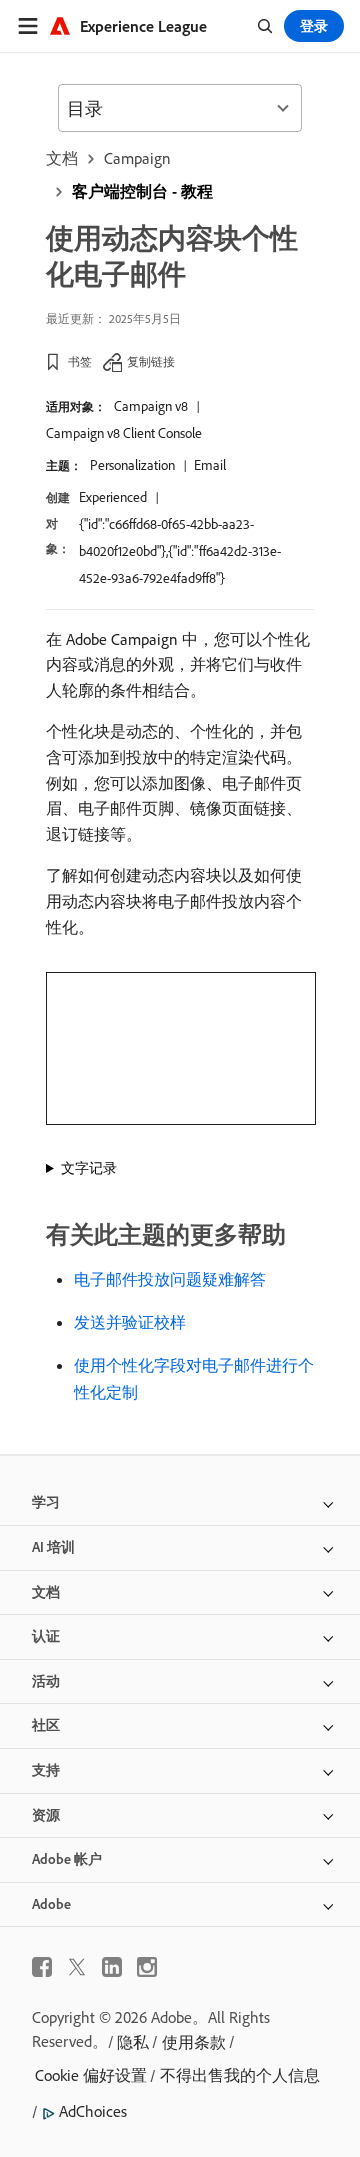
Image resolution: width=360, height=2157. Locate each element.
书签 (80, 361)
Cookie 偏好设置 (91, 2075)
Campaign (137, 158)
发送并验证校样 (130, 1322)
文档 (62, 158)
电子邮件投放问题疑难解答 (170, 1279)
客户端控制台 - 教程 (142, 191)
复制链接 (151, 361)
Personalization (132, 465)
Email (210, 465)
